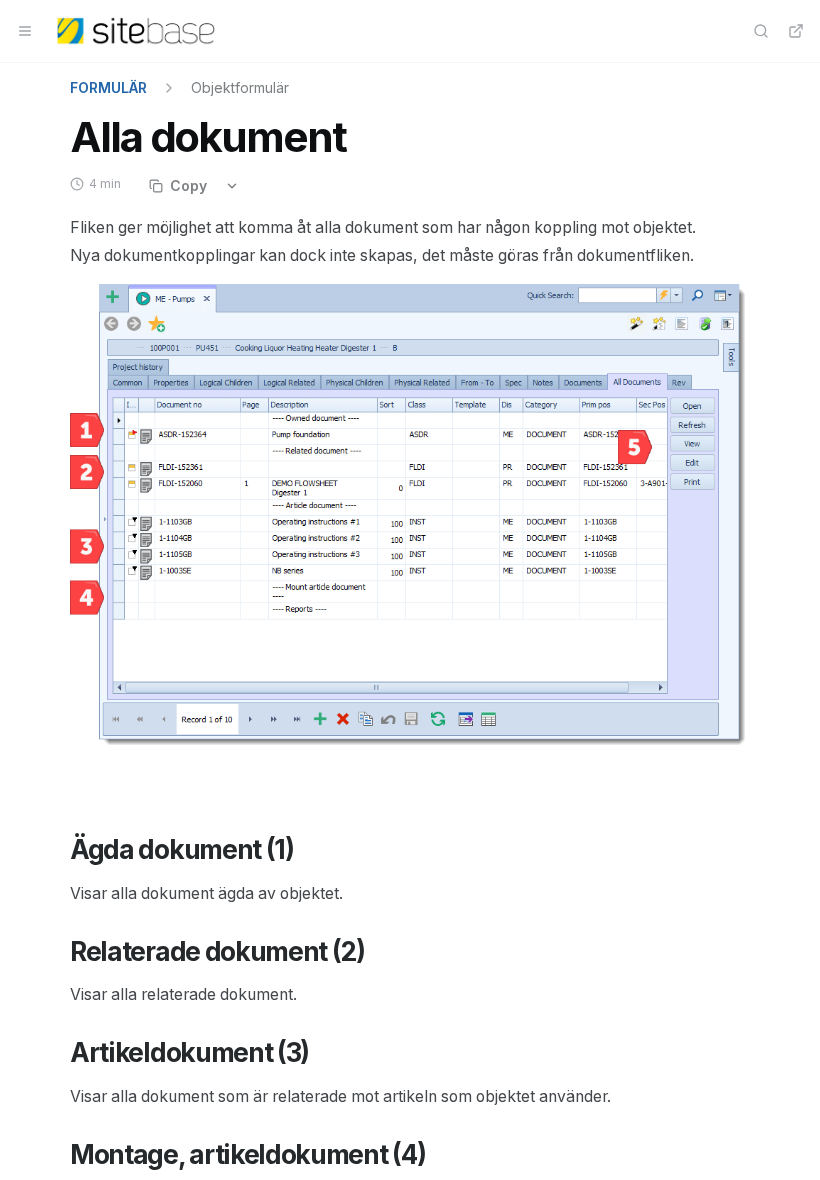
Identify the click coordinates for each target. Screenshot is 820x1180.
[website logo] (136, 31)
